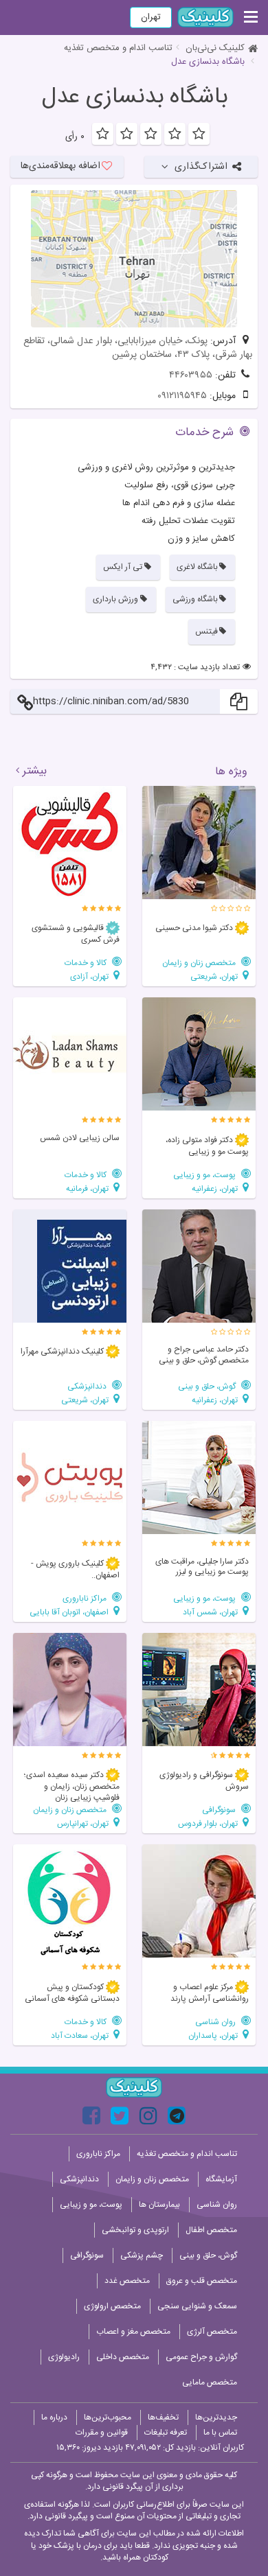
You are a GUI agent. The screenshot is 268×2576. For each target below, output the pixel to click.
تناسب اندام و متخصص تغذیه (118, 48)
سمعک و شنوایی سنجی (197, 2306)
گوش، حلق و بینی (208, 1386)
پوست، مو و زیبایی (205, 1175)
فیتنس (206, 631)
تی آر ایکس (123, 567)
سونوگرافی (220, 1810)
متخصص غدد (127, 2281)
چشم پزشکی (142, 2255)
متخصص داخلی (123, 2357)
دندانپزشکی (88, 1386)
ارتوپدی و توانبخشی (135, 2230)
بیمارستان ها (159, 2205)
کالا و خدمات (87, 963)
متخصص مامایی (210, 2382)
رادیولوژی (64, 2357)
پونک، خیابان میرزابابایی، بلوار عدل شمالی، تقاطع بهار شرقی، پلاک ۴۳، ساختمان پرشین (138, 348)
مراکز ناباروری (86, 1598)
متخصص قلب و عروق (202, 2281)
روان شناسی (216, 2022)
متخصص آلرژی (212, 2332)
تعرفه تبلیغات (166, 2433)
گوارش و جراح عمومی (201, 2357)
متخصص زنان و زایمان (200, 963)
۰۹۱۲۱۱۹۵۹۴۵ (182, 396)
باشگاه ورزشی (195, 599)
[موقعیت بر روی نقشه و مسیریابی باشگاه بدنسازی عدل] (134, 259)
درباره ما (54, 2417)
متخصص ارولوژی (112, 2306)
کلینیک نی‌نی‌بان (215, 48)
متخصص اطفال (211, 2230)
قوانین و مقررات (102, 2433)
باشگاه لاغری (197, 567)
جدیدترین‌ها (216, 2417)
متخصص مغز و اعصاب (133, 2332)
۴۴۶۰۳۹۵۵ (191, 375)
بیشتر (35, 771)
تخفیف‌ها (163, 2417)
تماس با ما (220, 2433)
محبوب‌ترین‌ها (108, 2417)
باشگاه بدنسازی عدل (134, 97)
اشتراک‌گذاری (201, 167)
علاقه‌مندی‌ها (60, 166)
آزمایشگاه (221, 2179)
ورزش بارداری (115, 599)
